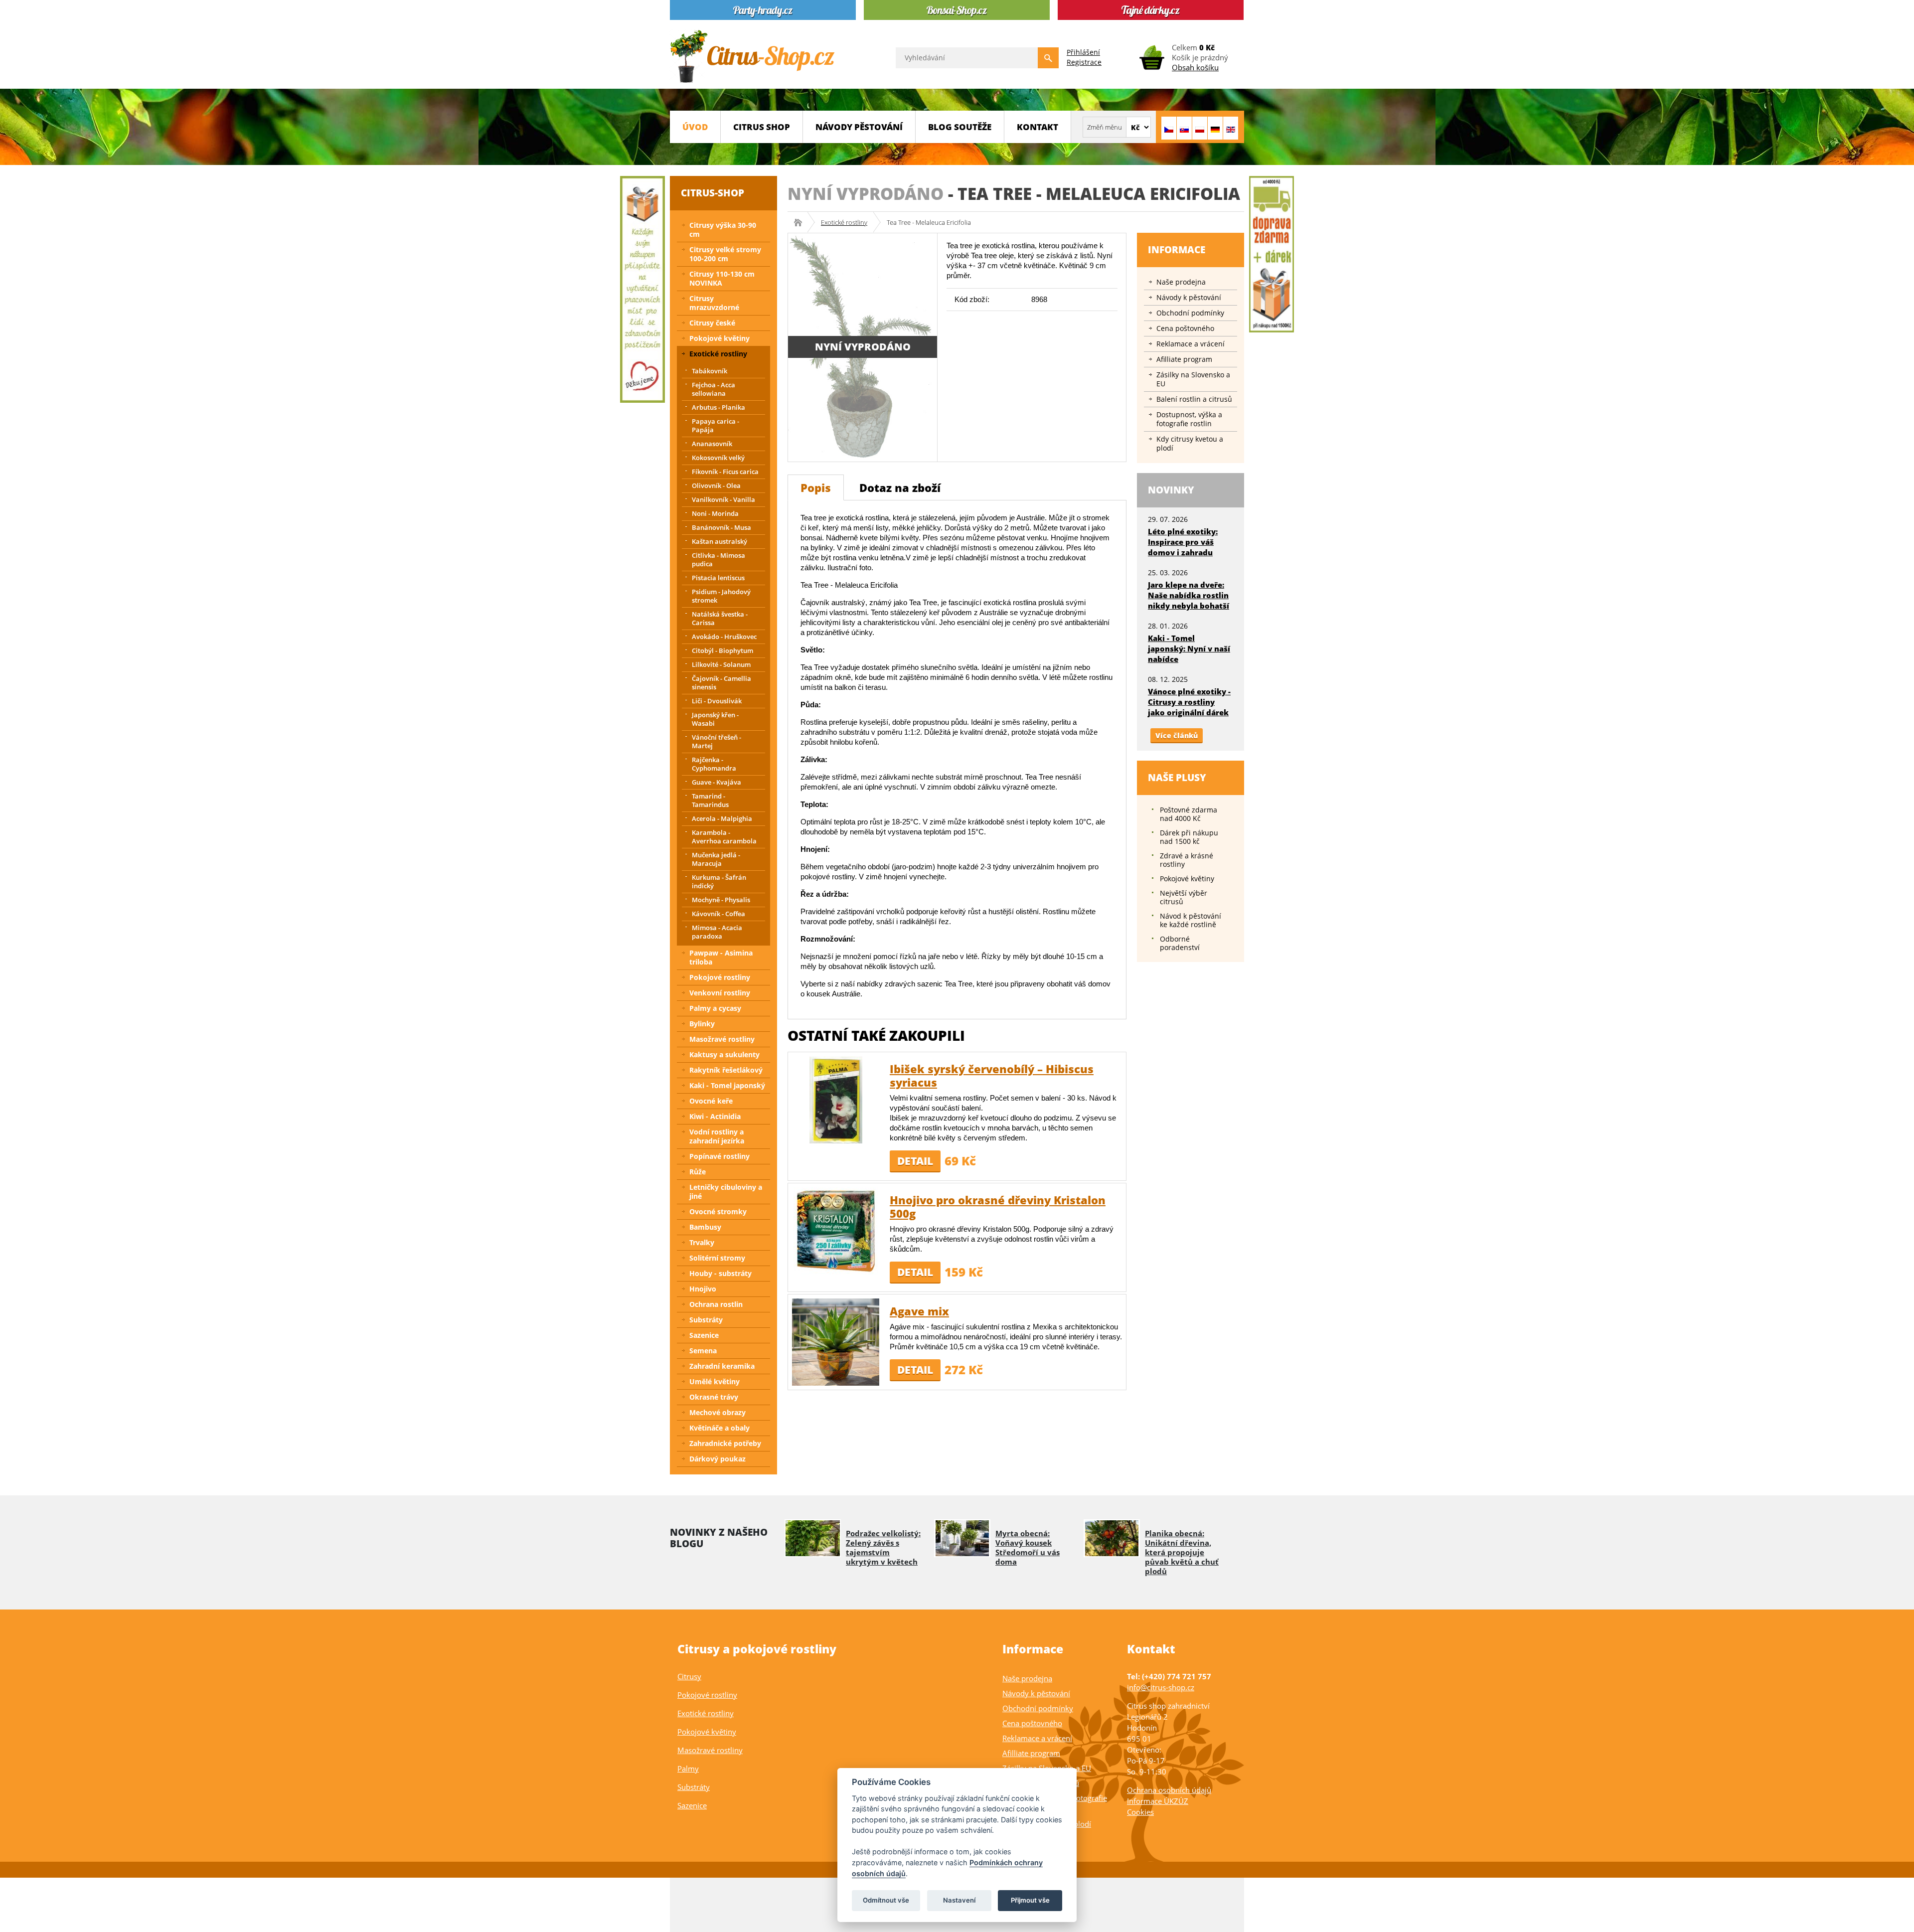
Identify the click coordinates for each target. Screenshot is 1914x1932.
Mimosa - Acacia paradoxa (717, 932)
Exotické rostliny (844, 222)
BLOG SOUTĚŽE (960, 127)
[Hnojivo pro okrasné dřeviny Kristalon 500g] (836, 1230)
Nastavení (959, 1900)
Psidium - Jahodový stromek (721, 596)
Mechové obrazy (718, 1412)
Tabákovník (710, 371)
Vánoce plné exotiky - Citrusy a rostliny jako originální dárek (1189, 702)
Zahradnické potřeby (725, 1443)
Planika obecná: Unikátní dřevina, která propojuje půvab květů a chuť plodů (1182, 1552)
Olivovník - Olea (716, 485)
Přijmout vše (1030, 1900)
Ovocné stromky (718, 1211)
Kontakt (1037, 127)
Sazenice (704, 1335)
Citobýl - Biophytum (722, 650)
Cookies (1140, 1812)
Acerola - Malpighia (722, 818)
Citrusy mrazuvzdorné (714, 303)
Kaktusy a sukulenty (724, 1054)
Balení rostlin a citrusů (1194, 399)
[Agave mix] (836, 1342)
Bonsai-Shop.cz (801, 222)
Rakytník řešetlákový (726, 1070)
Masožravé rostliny (722, 1039)
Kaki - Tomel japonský (727, 1085)
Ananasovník (712, 444)
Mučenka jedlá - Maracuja (716, 859)
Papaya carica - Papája (716, 425)
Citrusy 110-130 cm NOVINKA (722, 278)
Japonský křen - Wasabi (715, 719)
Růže (698, 1172)
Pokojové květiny (719, 338)
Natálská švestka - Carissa (720, 618)
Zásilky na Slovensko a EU (1193, 379)
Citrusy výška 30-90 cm (723, 230)
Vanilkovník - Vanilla (723, 499)
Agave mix (919, 1311)
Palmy (688, 1769)
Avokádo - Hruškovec (724, 637)
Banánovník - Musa (721, 527)
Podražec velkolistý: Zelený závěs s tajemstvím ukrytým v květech (883, 1547)
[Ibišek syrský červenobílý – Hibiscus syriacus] (836, 1099)
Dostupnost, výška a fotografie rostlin (1189, 419)
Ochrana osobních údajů (1169, 1790)
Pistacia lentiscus (718, 578)
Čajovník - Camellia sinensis (721, 683)
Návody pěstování (859, 127)
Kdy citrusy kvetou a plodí (1190, 443)
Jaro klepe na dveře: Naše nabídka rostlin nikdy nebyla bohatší (1189, 595)
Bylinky (702, 1024)
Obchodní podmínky (1190, 313)
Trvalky (702, 1242)
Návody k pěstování (1189, 297)
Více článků (1177, 735)
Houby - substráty (720, 1273)
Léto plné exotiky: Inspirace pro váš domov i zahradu (1183, 542)
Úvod (695, 127)
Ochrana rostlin (716, 1304)
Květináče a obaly (719, 1428)
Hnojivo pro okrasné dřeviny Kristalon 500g (998, 1207)
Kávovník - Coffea (718, 914)
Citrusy (689, 1676)
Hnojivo (703, 1289)
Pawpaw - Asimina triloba (721, 957)
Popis (816, 487)
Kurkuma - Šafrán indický (719, 882)
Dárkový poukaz (718, 1459)
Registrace (1084, 62)
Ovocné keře (711, 1101)
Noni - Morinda (715, 513)
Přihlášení (1083, 52)
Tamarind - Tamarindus (710, 800)
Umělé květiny (715, 1381)
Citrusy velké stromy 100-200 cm (725, 254)
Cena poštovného (1185, 328)
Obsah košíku (1195, 67)
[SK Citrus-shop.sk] (1184, 128)
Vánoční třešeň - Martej (717, 741)
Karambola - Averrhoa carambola (724, 837)
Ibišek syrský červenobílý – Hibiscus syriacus (992, 1075)
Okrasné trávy (714, 1397)
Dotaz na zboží (900, 487)
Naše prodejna (1181, 282)
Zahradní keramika (722, 1366)
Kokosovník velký (718, 458)
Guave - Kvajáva (717, 782)
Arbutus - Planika (718, 407)
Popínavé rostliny (719, 1156)
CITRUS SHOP (762, 127)
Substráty (706, 1320)
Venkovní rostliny (720, 993)
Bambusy (705, 1227)
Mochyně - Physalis (721, 900)
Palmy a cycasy (715, 1008)
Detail (915, 1161)
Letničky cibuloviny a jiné (726, 1192)
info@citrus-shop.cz (1161, 1687)
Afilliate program (1184, 359)
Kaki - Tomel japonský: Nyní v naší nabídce (1189, 648)
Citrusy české (712, 323)
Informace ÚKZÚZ (1158, 1801)
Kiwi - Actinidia (715, 1116)
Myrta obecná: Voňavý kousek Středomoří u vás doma (1028, 1547)
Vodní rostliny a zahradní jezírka (717, 1136)
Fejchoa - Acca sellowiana (714, 389)
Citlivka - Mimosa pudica (718, 560)
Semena (703, 1351)
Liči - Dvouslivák (717, 701)
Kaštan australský (719, 541)
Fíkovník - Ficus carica (725, 472)
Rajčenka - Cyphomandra (714, 764)
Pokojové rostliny (720, 977)
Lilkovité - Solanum (721, 664)
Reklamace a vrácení (1191, 344)
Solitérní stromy (717, 1258)
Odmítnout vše (886, 1900)
